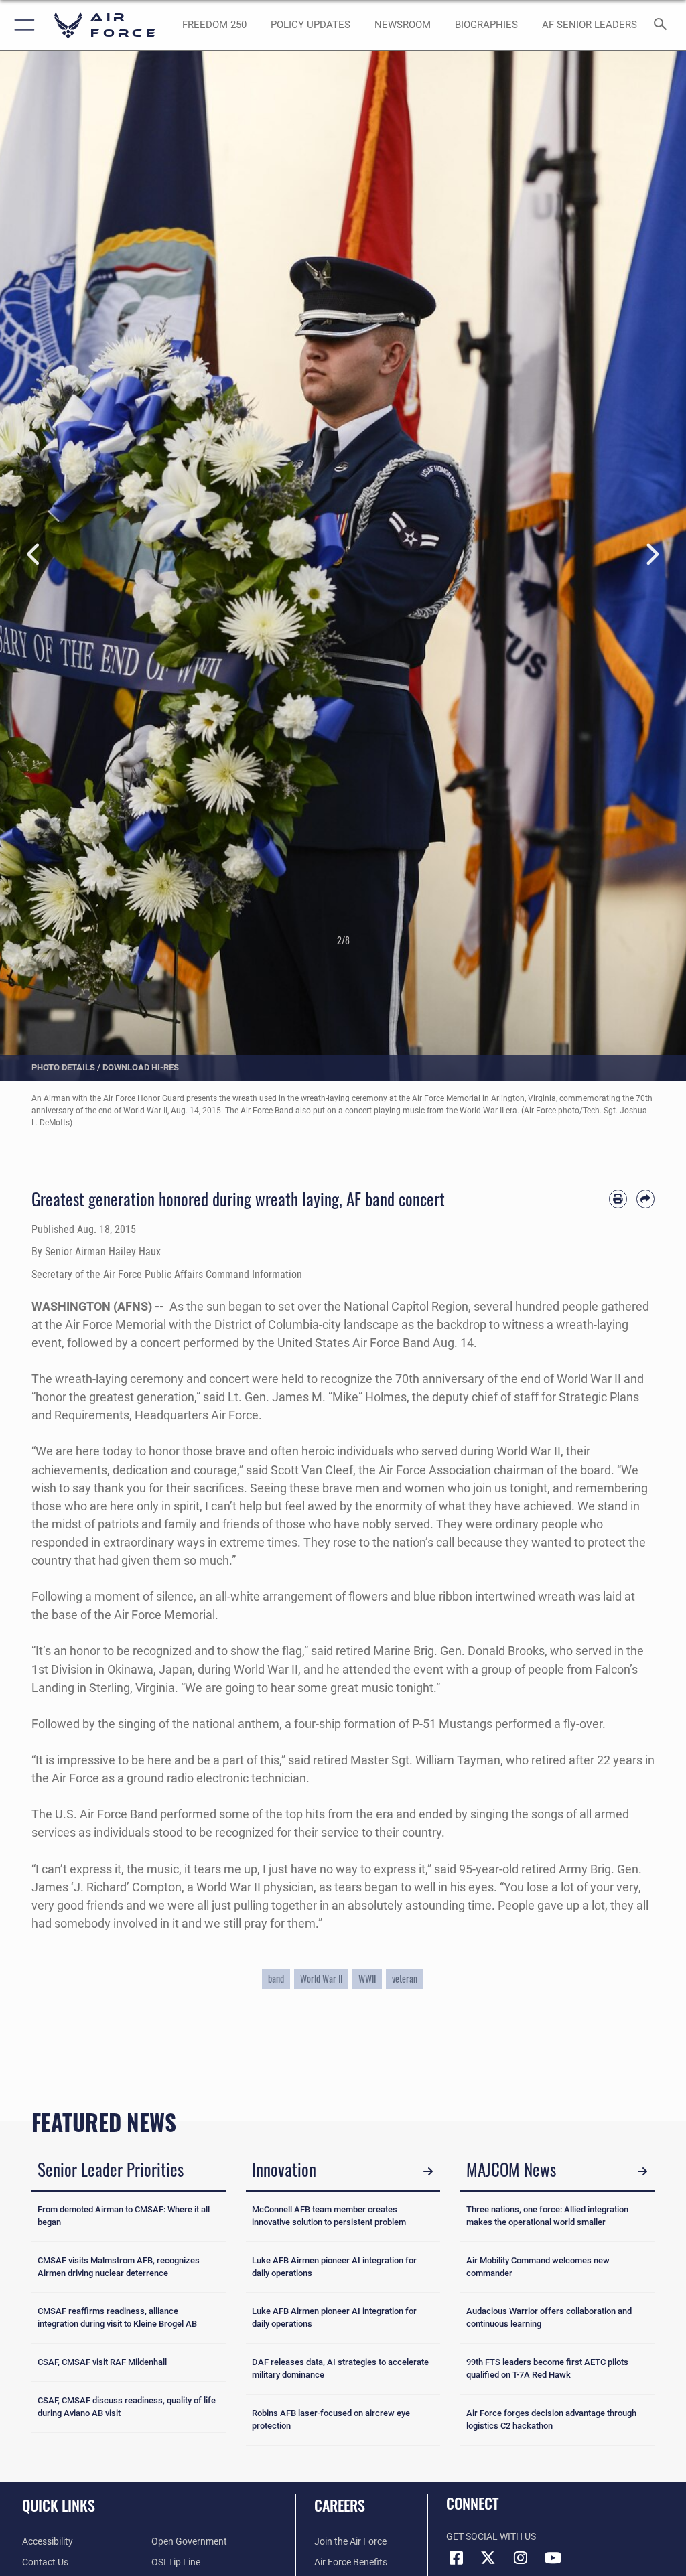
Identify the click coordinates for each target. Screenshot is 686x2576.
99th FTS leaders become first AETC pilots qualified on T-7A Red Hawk (547, 2368)
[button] (22, 25)
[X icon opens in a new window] (488, 2558)
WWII (367, 1979)
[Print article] (618, 1199)
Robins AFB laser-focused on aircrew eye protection (331, 2419)
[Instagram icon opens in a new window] (521, 2558)
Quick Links (59, 2505)
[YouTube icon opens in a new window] (553, 2558)
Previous (34, 554)
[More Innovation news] (428, 2171)
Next (652, 554)
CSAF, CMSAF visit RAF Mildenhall (102, 2362)
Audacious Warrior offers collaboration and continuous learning (549, 2317)
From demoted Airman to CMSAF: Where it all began (124, 2216)
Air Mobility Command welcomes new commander (538, 2267)
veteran (405, 1979)
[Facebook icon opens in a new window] (456, 2558)
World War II (321, 1979)
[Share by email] (645, 1199)
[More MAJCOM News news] (642, 2171)
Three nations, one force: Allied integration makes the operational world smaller (547, 2216)
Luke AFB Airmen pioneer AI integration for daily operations (334, 2267)
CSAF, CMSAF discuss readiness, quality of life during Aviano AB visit (127, 2407)
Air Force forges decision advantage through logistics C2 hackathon (551, 2419)
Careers (340, 2505)
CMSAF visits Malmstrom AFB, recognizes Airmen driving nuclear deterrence (119, 2267)
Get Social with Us (491, 2537)
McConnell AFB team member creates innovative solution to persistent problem (329, 2216)
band (276, 1979)
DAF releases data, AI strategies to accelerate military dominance (340, 2368)
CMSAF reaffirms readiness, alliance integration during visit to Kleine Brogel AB (117, 2317)
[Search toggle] (663, 25)
